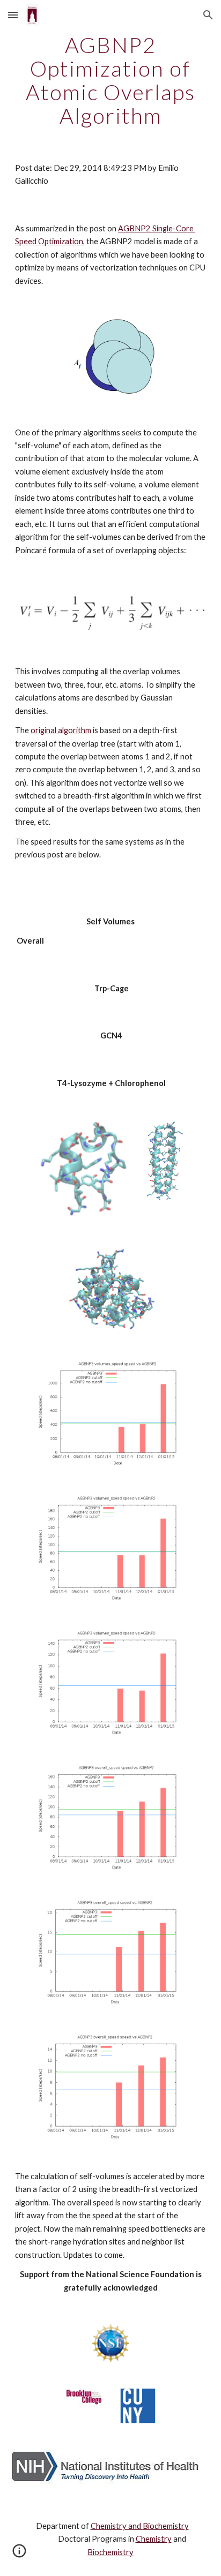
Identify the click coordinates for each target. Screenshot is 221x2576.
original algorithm (61, 730)
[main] (110, 80)
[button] (13, 15)
